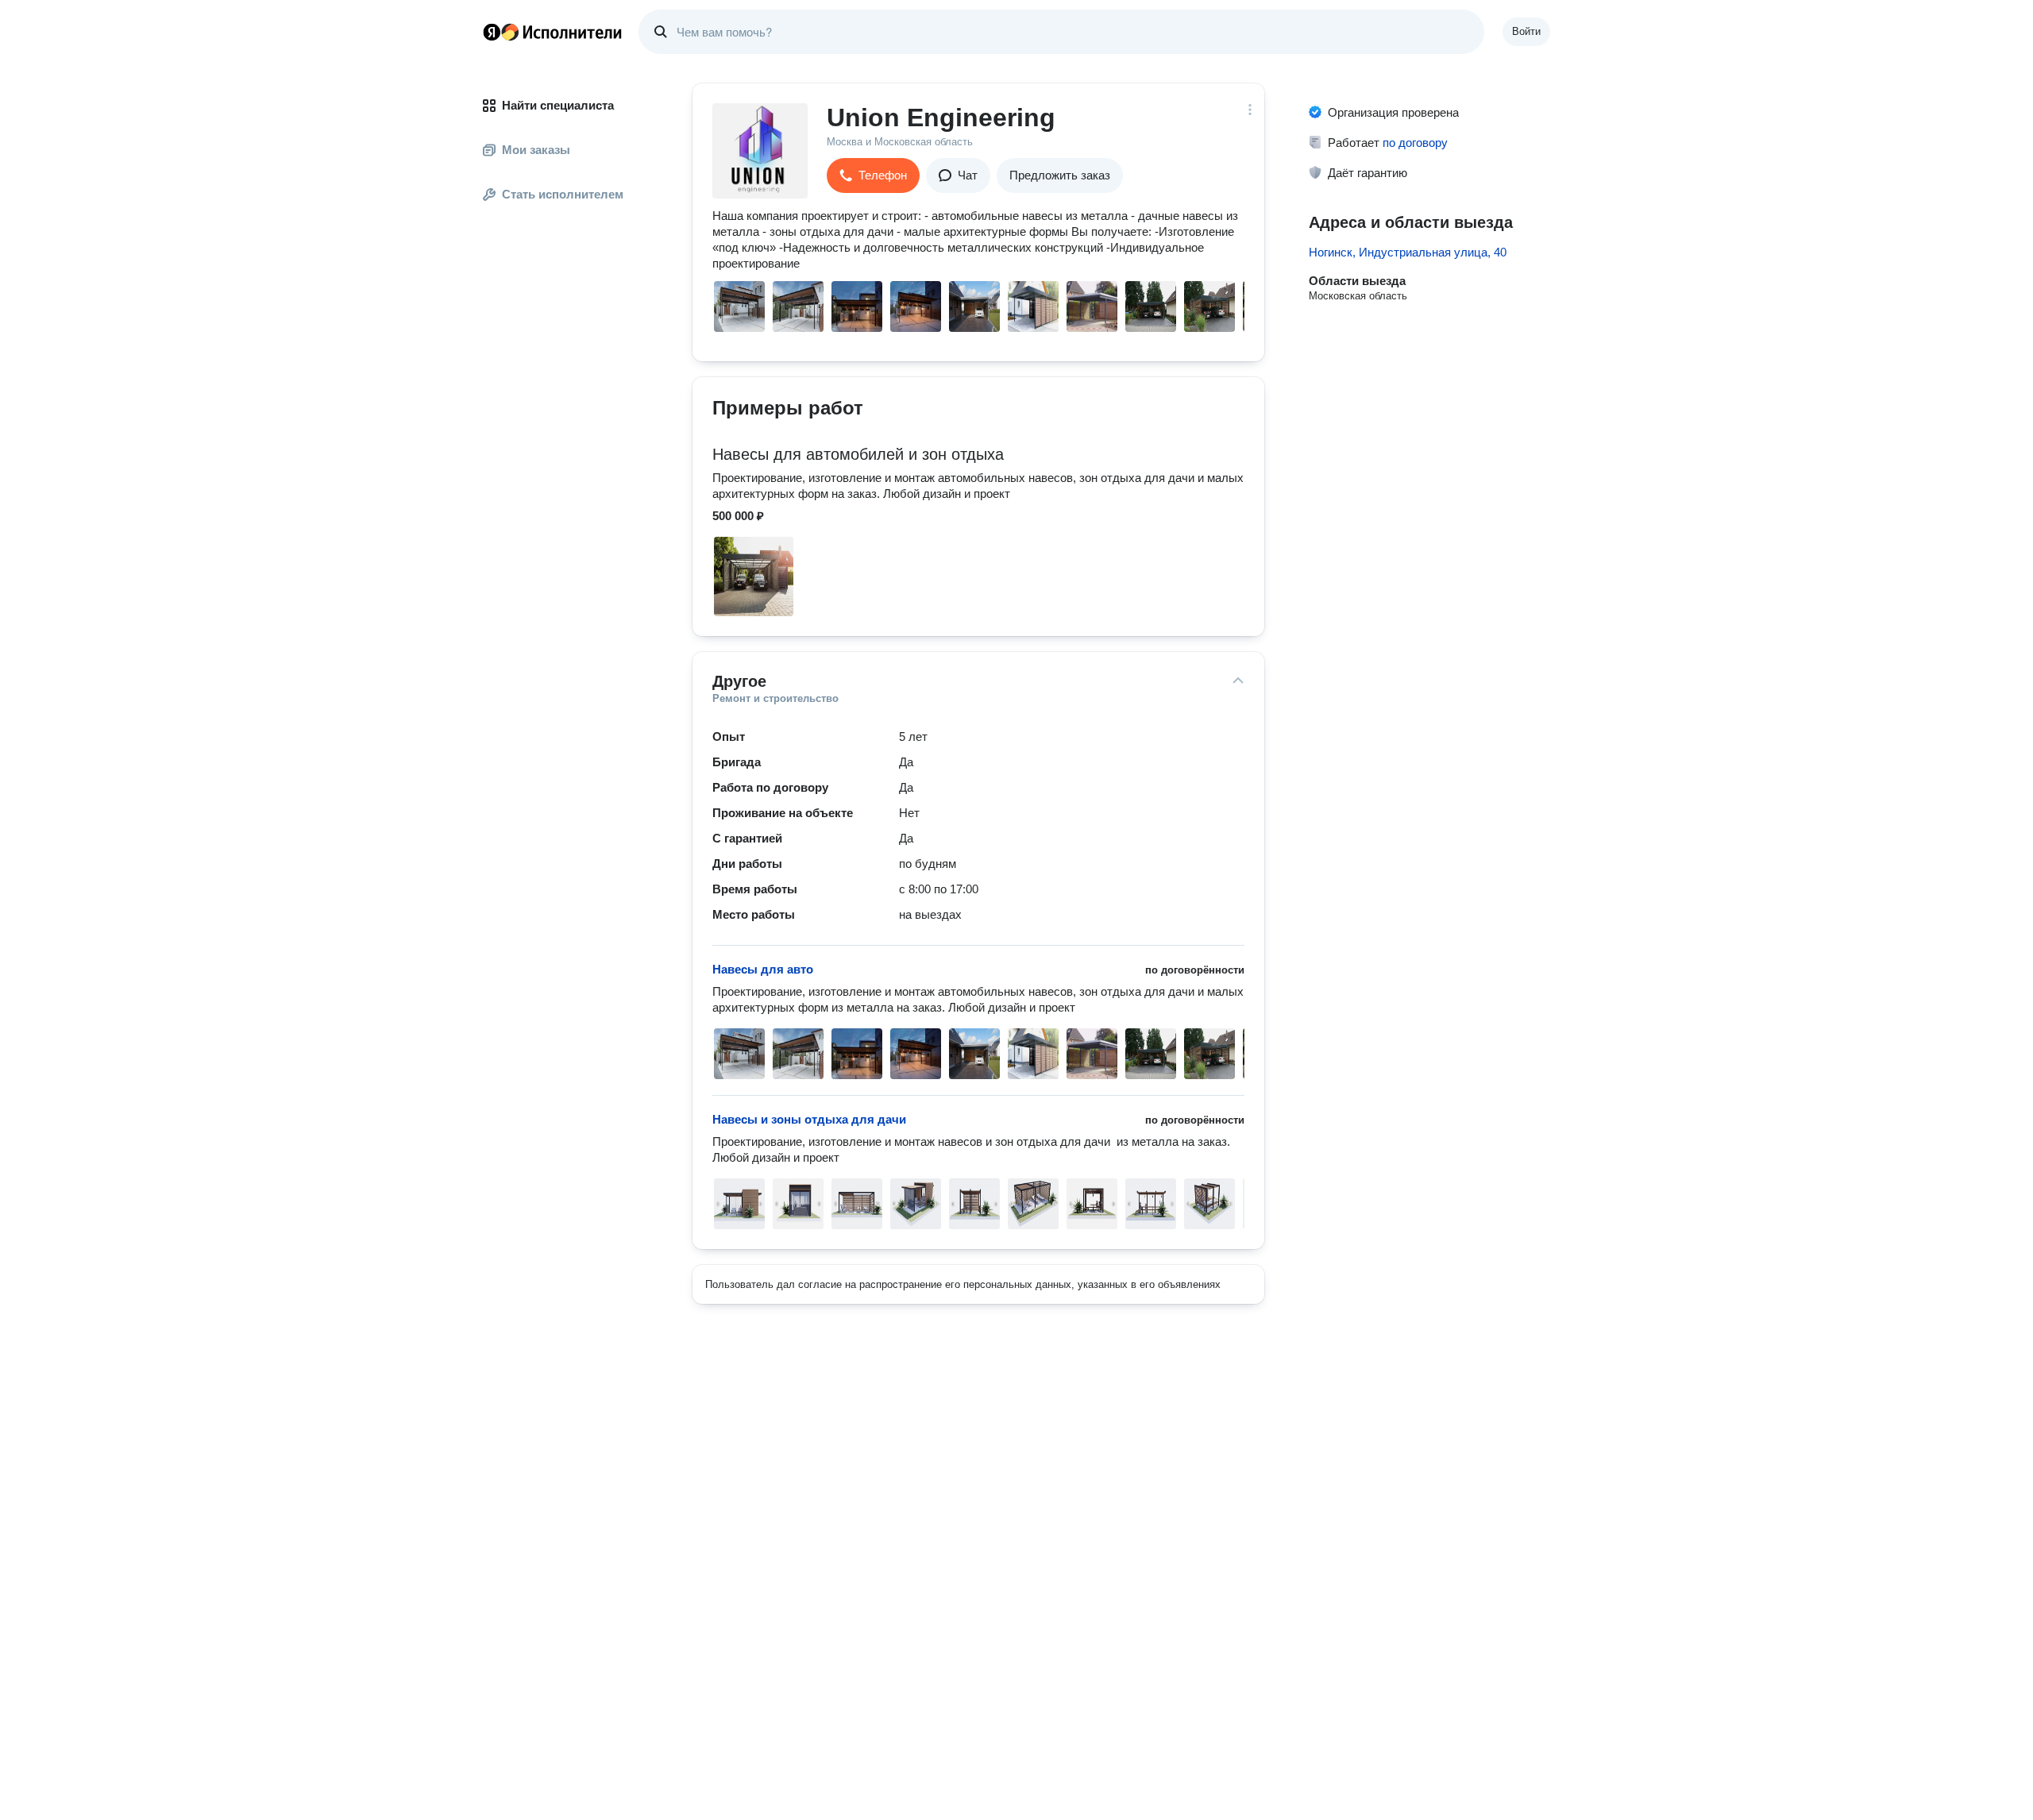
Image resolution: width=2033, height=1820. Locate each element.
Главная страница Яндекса (492, 32)
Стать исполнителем (563, 194)
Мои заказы (536, 150)
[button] (873, 175)
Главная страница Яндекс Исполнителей (553, 32)
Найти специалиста (558, 105)
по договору (1415, 143)
